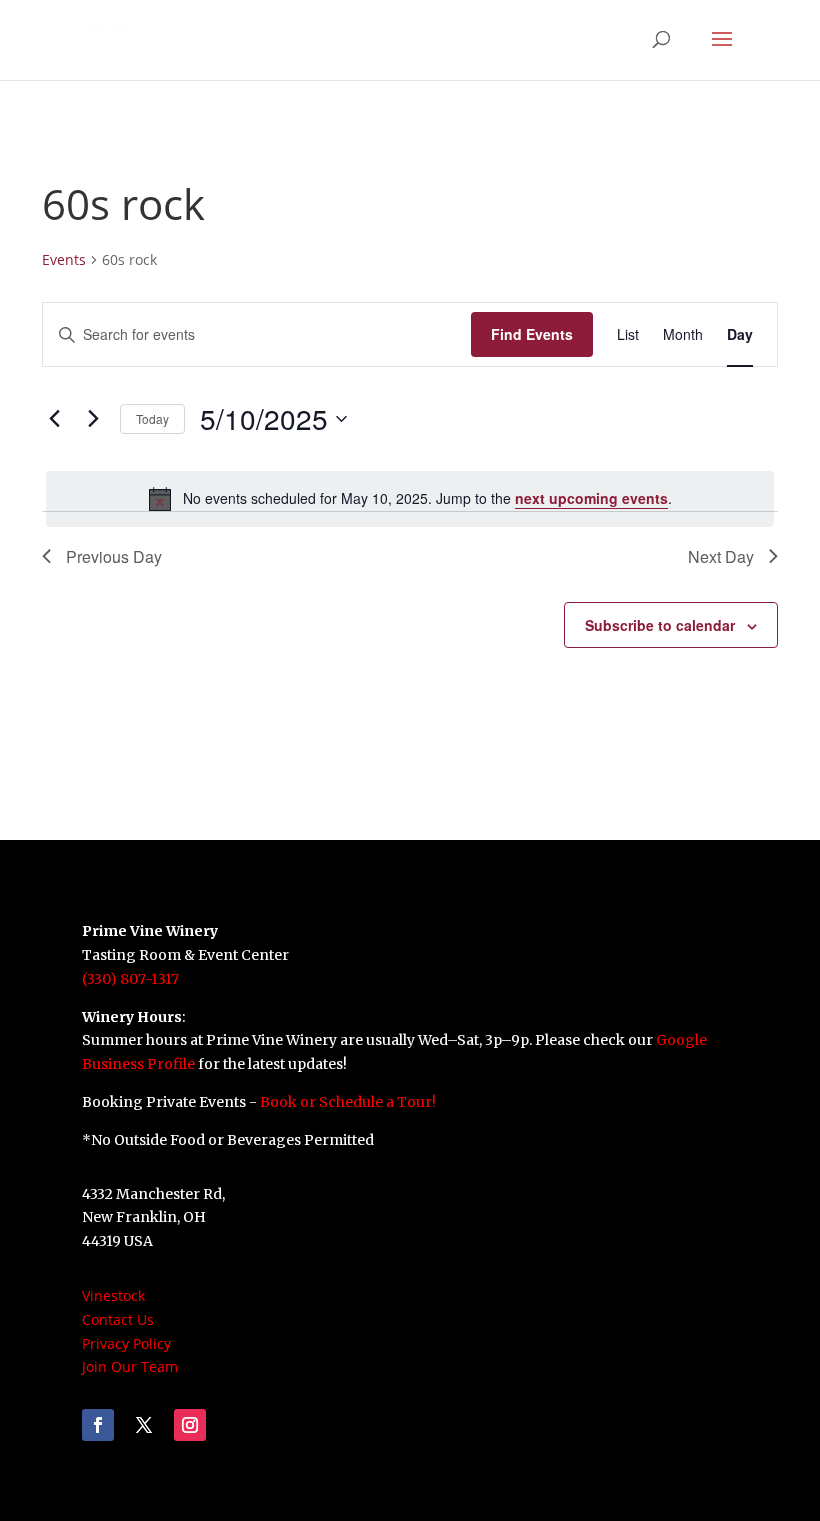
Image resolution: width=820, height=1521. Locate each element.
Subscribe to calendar (660, 625)
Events (64, 259)
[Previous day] (54, 419)
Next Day (721, 556)
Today (152, 418)
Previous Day (114, 556)
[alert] (410, 499)
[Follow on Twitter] (144, 1425)
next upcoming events (591, 498)
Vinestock (113, 1295)
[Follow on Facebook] (98, 1425)
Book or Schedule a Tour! (348, 1102)
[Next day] (93, 419)
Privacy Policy (126, 1343)
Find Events (532, 334)
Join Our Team (130, 1366)
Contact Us (118, 1319)
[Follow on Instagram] (190, 1425)
